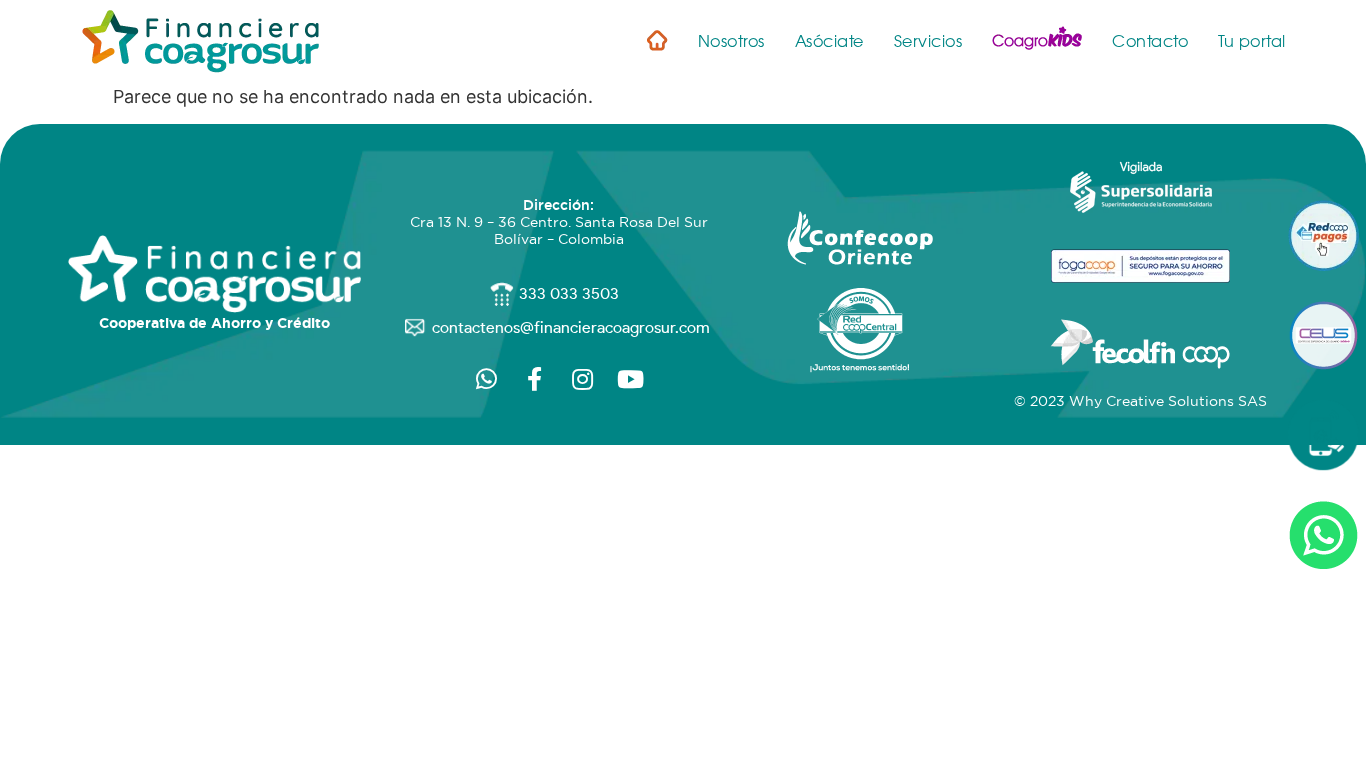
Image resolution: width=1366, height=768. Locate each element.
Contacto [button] (1150, 41)
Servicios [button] (928, 41)
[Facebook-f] (535, 379)
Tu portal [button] (1252, 41)
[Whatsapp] (487, 379)
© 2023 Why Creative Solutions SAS (1140, 401)
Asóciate (829, 41)
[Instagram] (583, 379)
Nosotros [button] (731, 41)
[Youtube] (631, 379)
